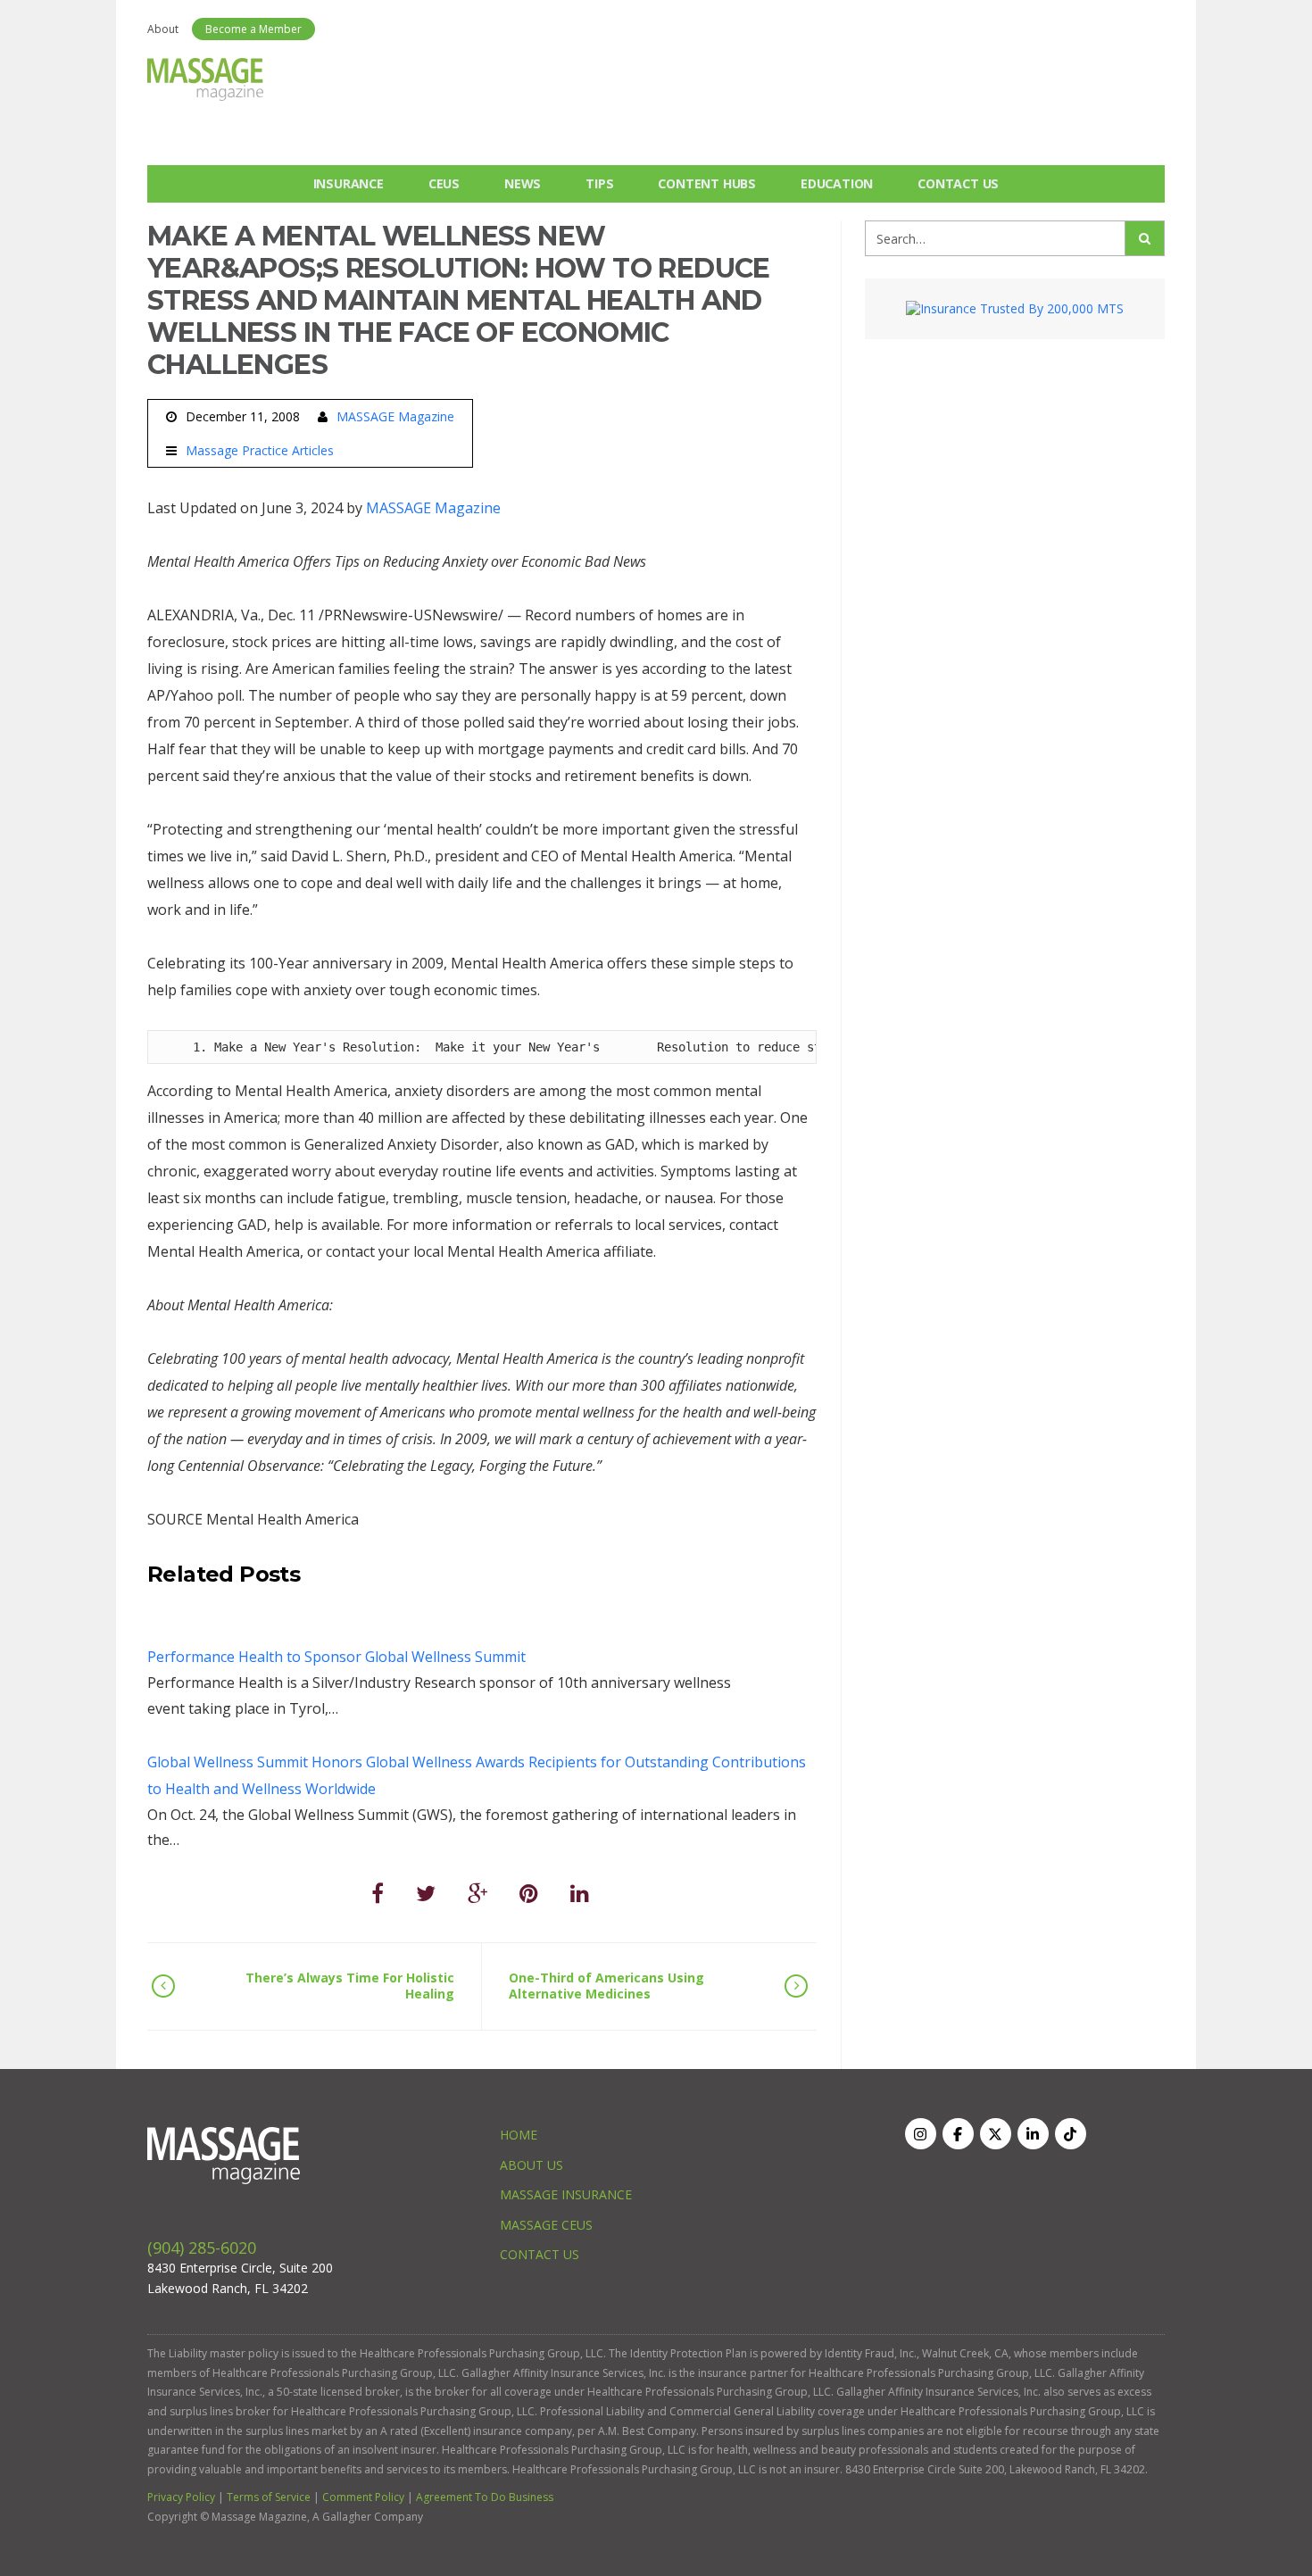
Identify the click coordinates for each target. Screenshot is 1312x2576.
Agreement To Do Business (485, 2497)
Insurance (349, 183)
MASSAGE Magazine (395, 416)
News (523, 183)
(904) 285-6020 (202, 2248)
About (163, 29)
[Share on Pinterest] (529, 1893)
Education (837, 183)
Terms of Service (269, 2497)
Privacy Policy (181, 2497)
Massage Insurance (566, 2194)
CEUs (444, 183)
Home (519, 2135)
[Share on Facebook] (378, 1893)
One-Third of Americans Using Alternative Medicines (606, 1986)
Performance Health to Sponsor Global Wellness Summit (336, 1657)
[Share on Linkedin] (580, 1893)
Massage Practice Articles (260, 451)
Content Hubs (707, 183)
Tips (599, 183)
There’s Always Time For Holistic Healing (350, 1986)
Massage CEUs (546, 2225)
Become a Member (253, 29)
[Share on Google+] (477, 1893)
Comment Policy (363, 2497)
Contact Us (958, 183)
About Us (531, 2165)
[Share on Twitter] (426, 1893)
